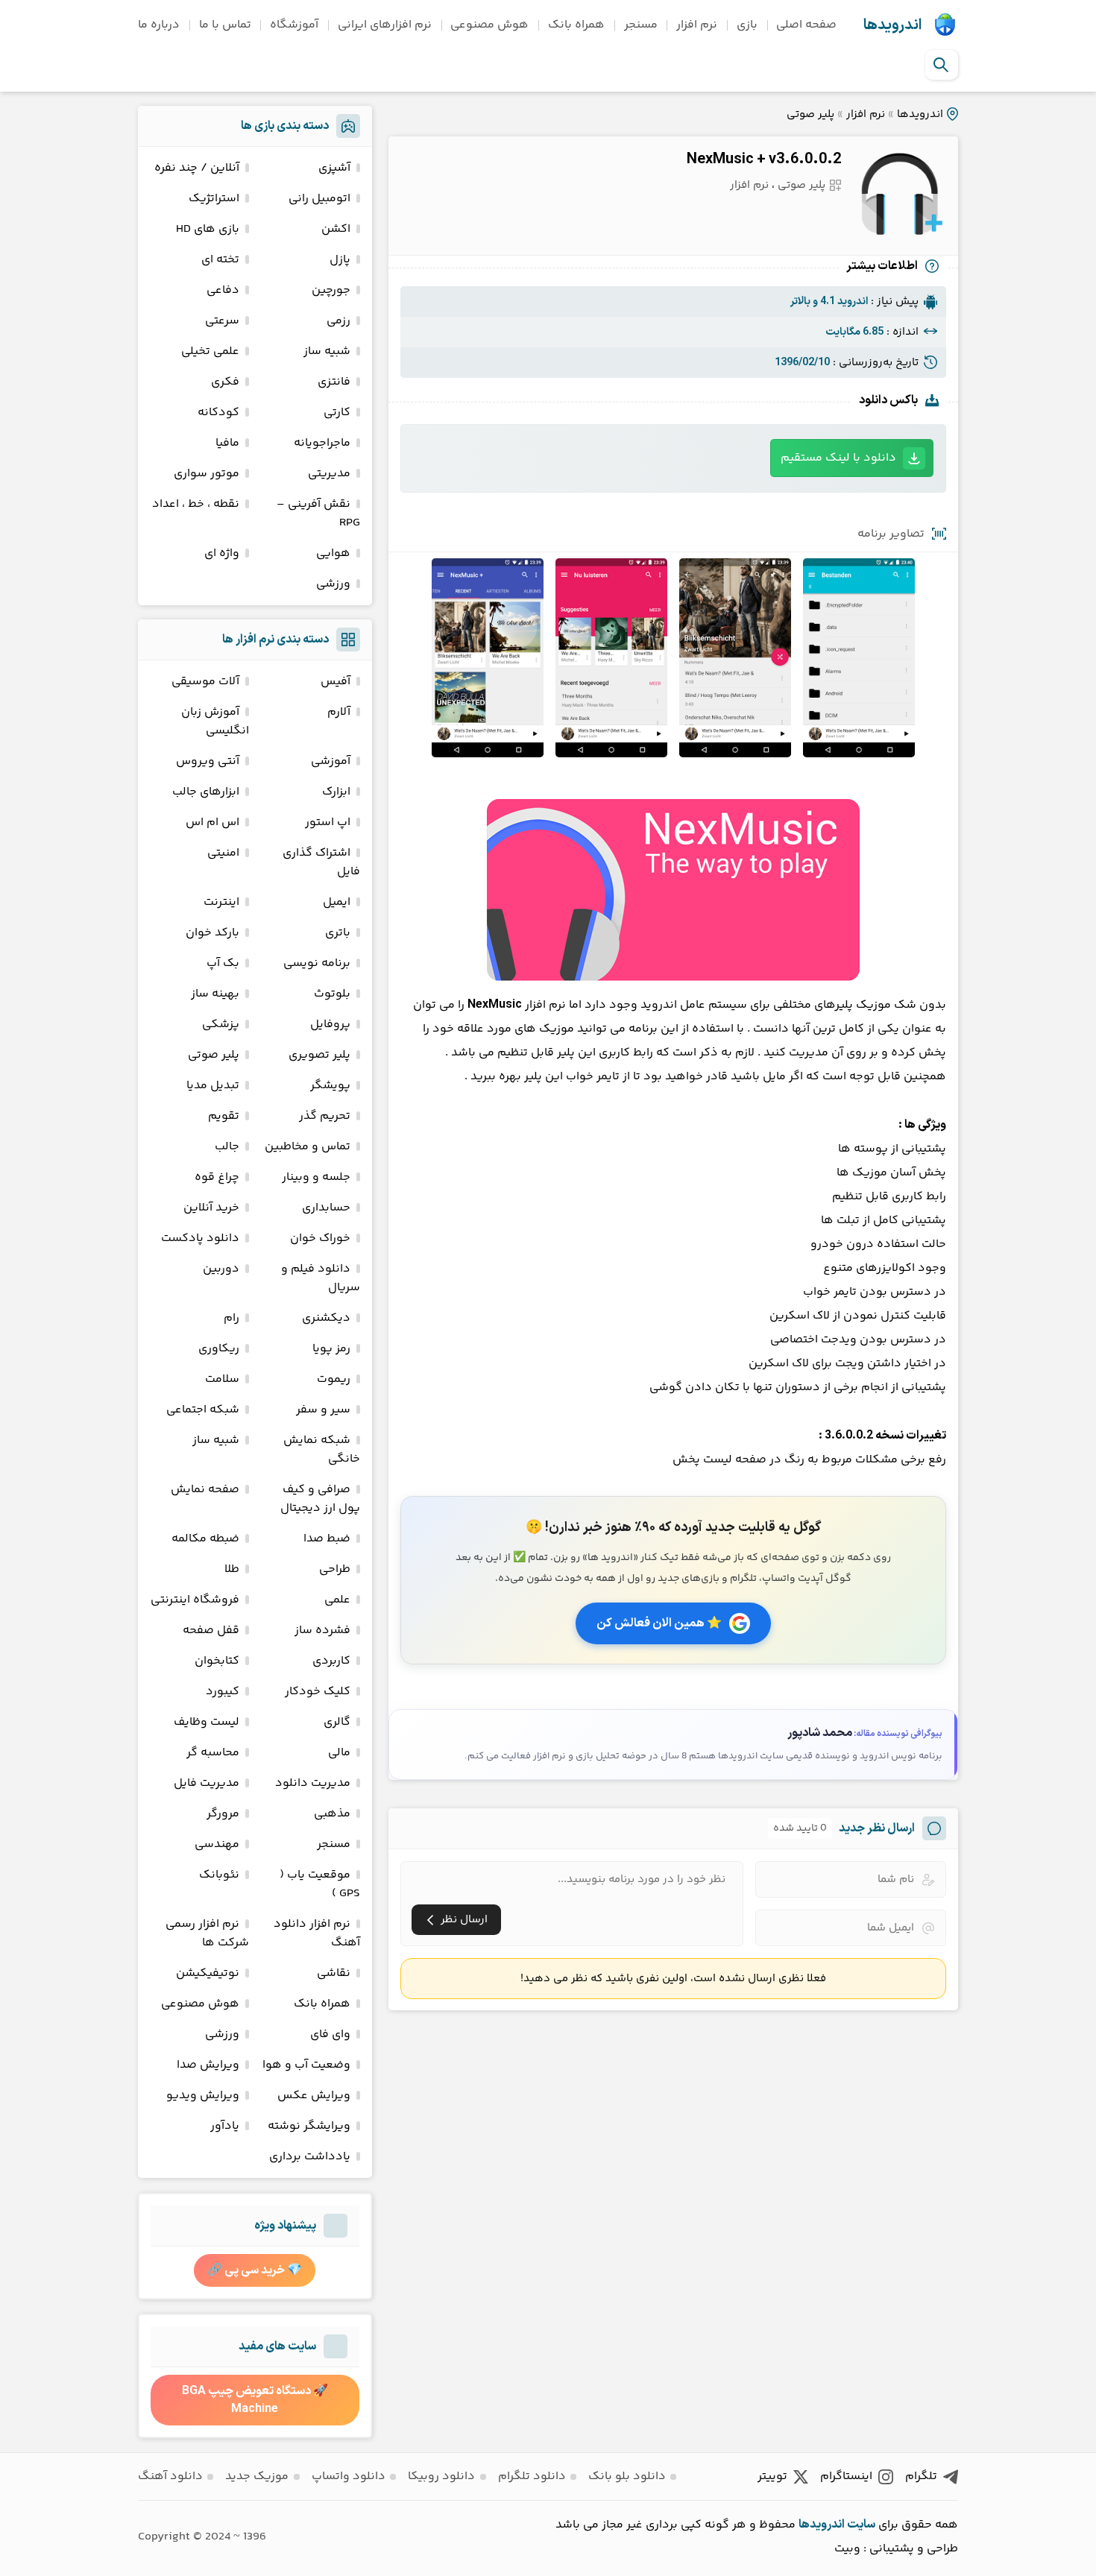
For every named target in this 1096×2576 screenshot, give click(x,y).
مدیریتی (329, 474)
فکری (225, 382)
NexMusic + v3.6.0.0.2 (764, 160)
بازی (747, 25)
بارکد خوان (212, 933)
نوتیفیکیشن (208, 1973)
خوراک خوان (320, 1238)
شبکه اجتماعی (203, 1410)
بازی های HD (208, 229)
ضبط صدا (327, 1539)
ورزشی (333, 584)
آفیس (336, 682)
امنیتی (223, 853)
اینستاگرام (846, 2476)
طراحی (335, 1569)
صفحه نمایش (205, 1490)
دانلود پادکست (200, 1238)
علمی (337, 1600)
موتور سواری (207, 474)
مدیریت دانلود (313, 1783)
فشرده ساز (322, 1630)
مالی (339, 1753)
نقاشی (334, 1973)
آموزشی (331, 761)
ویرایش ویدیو (203, 2096)
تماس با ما (225, 25)
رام (232, 1318)
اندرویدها (892, 25)
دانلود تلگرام (532, 2476)
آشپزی (334, 168)
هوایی (333, 553)
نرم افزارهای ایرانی (385, 25)
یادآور (225, 2126)
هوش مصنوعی (489, 25)
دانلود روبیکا (441, 2476)
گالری (337, 1722)
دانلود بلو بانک (627, 2476)
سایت (861, 2525)
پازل (340, 260)
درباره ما (159, 25)
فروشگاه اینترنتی (195, 1600)
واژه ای (222, 553)
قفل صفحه (211, 1630)
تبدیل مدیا (213, 1086)
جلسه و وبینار (316, 1177)
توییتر (772, 2476)
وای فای (330, 2034)
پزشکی (221, 1025)
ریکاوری (219, 1349)
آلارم (339, 712)
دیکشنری (326, 1318)
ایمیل (337, 902)
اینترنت (221, 902)
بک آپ (223, 963)
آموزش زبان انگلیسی (215, 722)
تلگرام (921, 2476)
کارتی (337, 413)
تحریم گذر (325, 1116)
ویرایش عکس (314, 2096)
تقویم (224, 1116)
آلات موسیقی (205, 682)
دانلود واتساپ (349, 2476)
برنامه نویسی (317, 963)
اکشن (336, 229)
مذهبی (332, 1814)
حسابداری (326, 1208)
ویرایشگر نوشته (309, 2126)
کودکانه (218, 413)
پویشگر (330, 1086)
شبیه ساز (327, 351)
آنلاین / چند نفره (197, 168)
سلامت (222, 1379)
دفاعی (223, 290)
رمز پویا (331, 1349)
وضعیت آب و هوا (306, 2065)
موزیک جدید (257, 2476)
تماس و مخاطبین (308, 1147)
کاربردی (331, 1661)
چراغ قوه (217, 1177)
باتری (338, 933)
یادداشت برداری (310, 2157)
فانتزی (334, 382)
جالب (227, 1147)
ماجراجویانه (322, 443)
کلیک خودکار (318, 1692)
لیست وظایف (207, 1722)
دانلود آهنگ (170, 2476)
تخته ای (220, 260)
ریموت (334, 1379)
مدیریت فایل (207, 1783)
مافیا (227, 443)
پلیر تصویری (319, 1055)
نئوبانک (219, 1875)
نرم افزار (697, 25)
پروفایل (330, 1025)
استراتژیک (214, 199)
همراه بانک (576, 25)
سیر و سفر (323, 1410)
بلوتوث (332, 994)
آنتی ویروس (208, 761)
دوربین (221, 1269)
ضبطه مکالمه (205, 1539)
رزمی (338, 321)
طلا (232, 1569)
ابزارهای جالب (206, 792)
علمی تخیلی (210, 351)
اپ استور (328, 823)
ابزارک (336, 792)
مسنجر (641, 25)
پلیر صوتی (810, 114)
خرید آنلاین (211, 1208)
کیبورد (223, 1692)
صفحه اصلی (806, 25)
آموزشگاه (294, 25)
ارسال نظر (464, 1920)
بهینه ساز (215, 994)
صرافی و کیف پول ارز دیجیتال (320, 1499)
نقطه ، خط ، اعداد (196, 504)
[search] (941, 65)
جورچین (331, 290)
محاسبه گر (213, 1753)
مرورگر (223, 1814)
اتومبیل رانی (319, 199)
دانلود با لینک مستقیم (838, 458)
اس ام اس (212, 823)
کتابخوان (217, 1661)
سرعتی (222, 321)
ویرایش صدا (208, 2065)
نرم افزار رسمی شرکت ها (207, 1933)
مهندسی (217, 1844)
